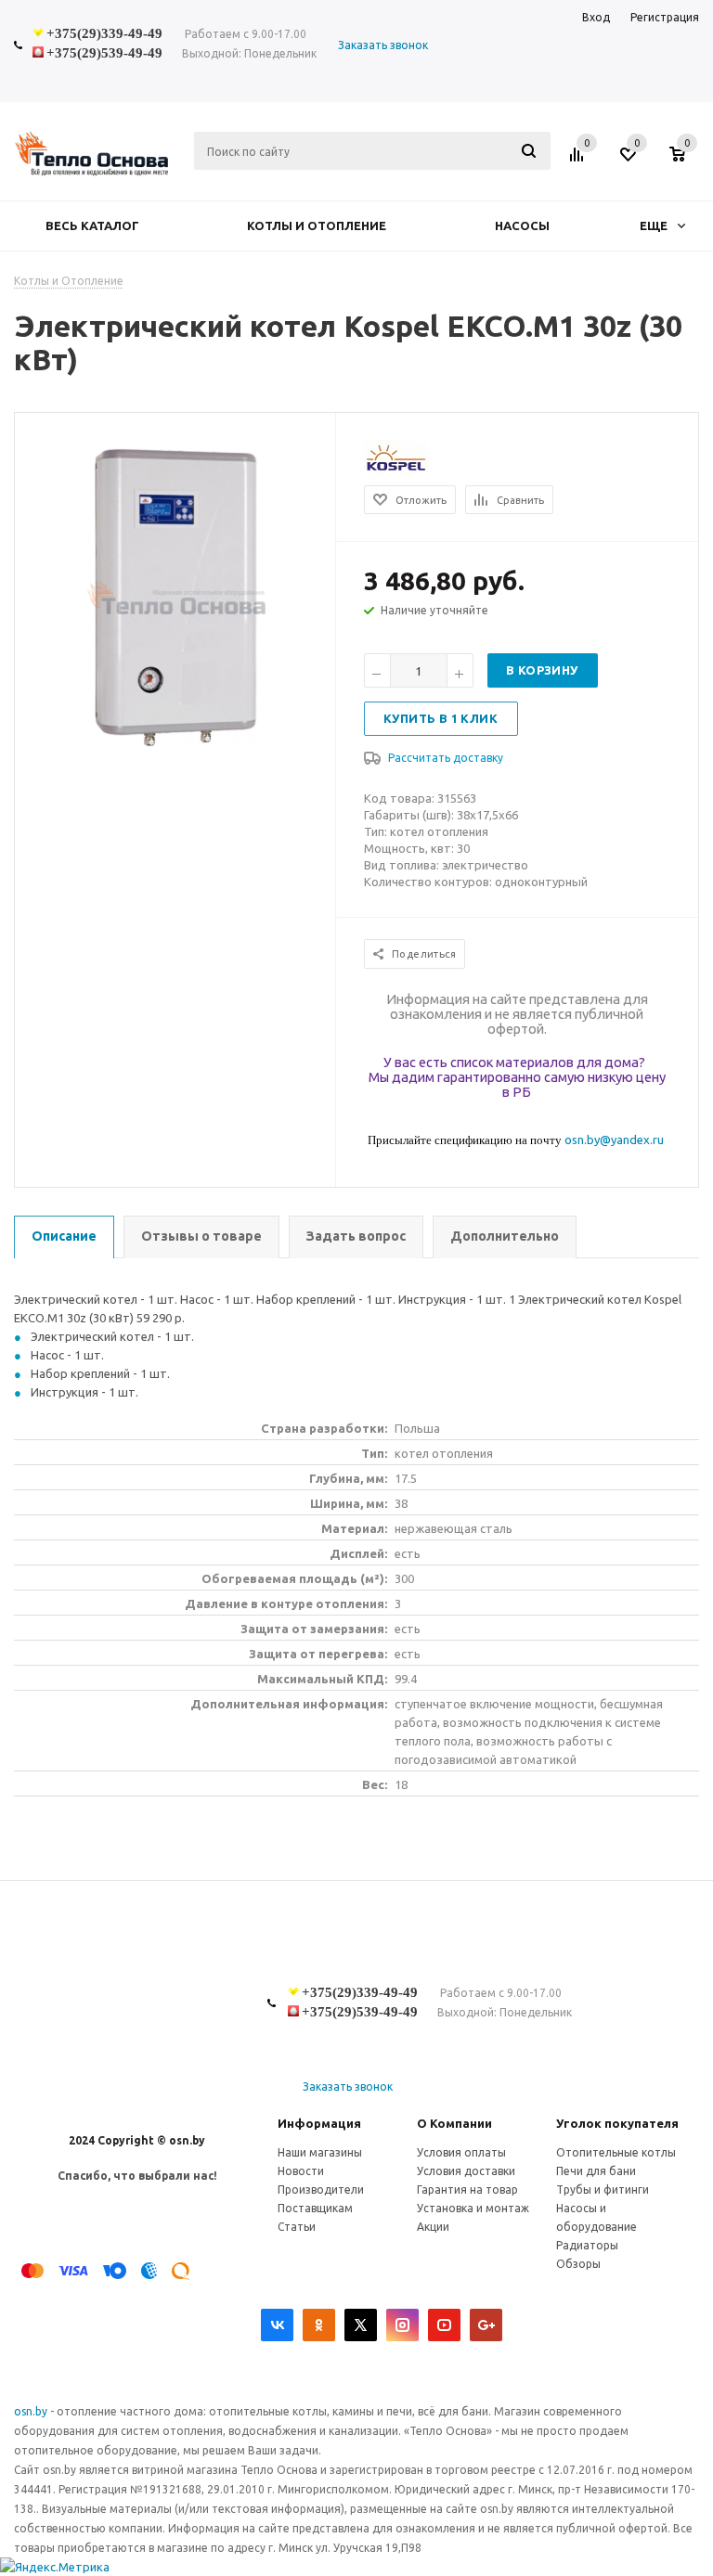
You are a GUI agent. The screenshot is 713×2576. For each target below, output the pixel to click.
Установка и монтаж (473, 2208)
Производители (321, 2190)
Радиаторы (587, 2245)
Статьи (297, 2227)
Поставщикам (315, 2208)
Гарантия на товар (467, 2190)
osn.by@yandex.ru (614, 1140)
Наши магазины (320, 2152)
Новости (301, 2171)
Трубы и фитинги (603, 2190)
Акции (433, 2227)
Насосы (522, 225)
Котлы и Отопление (317, 225)
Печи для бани (596, 2171)
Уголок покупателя (617, 2123)
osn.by (32, 2411)
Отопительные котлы (616, 2152)
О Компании (454, 2123)
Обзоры (578, 2264)
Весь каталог (92, 225)
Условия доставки (466, 2171)
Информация (319, 2123)
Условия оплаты (461, 2152)
